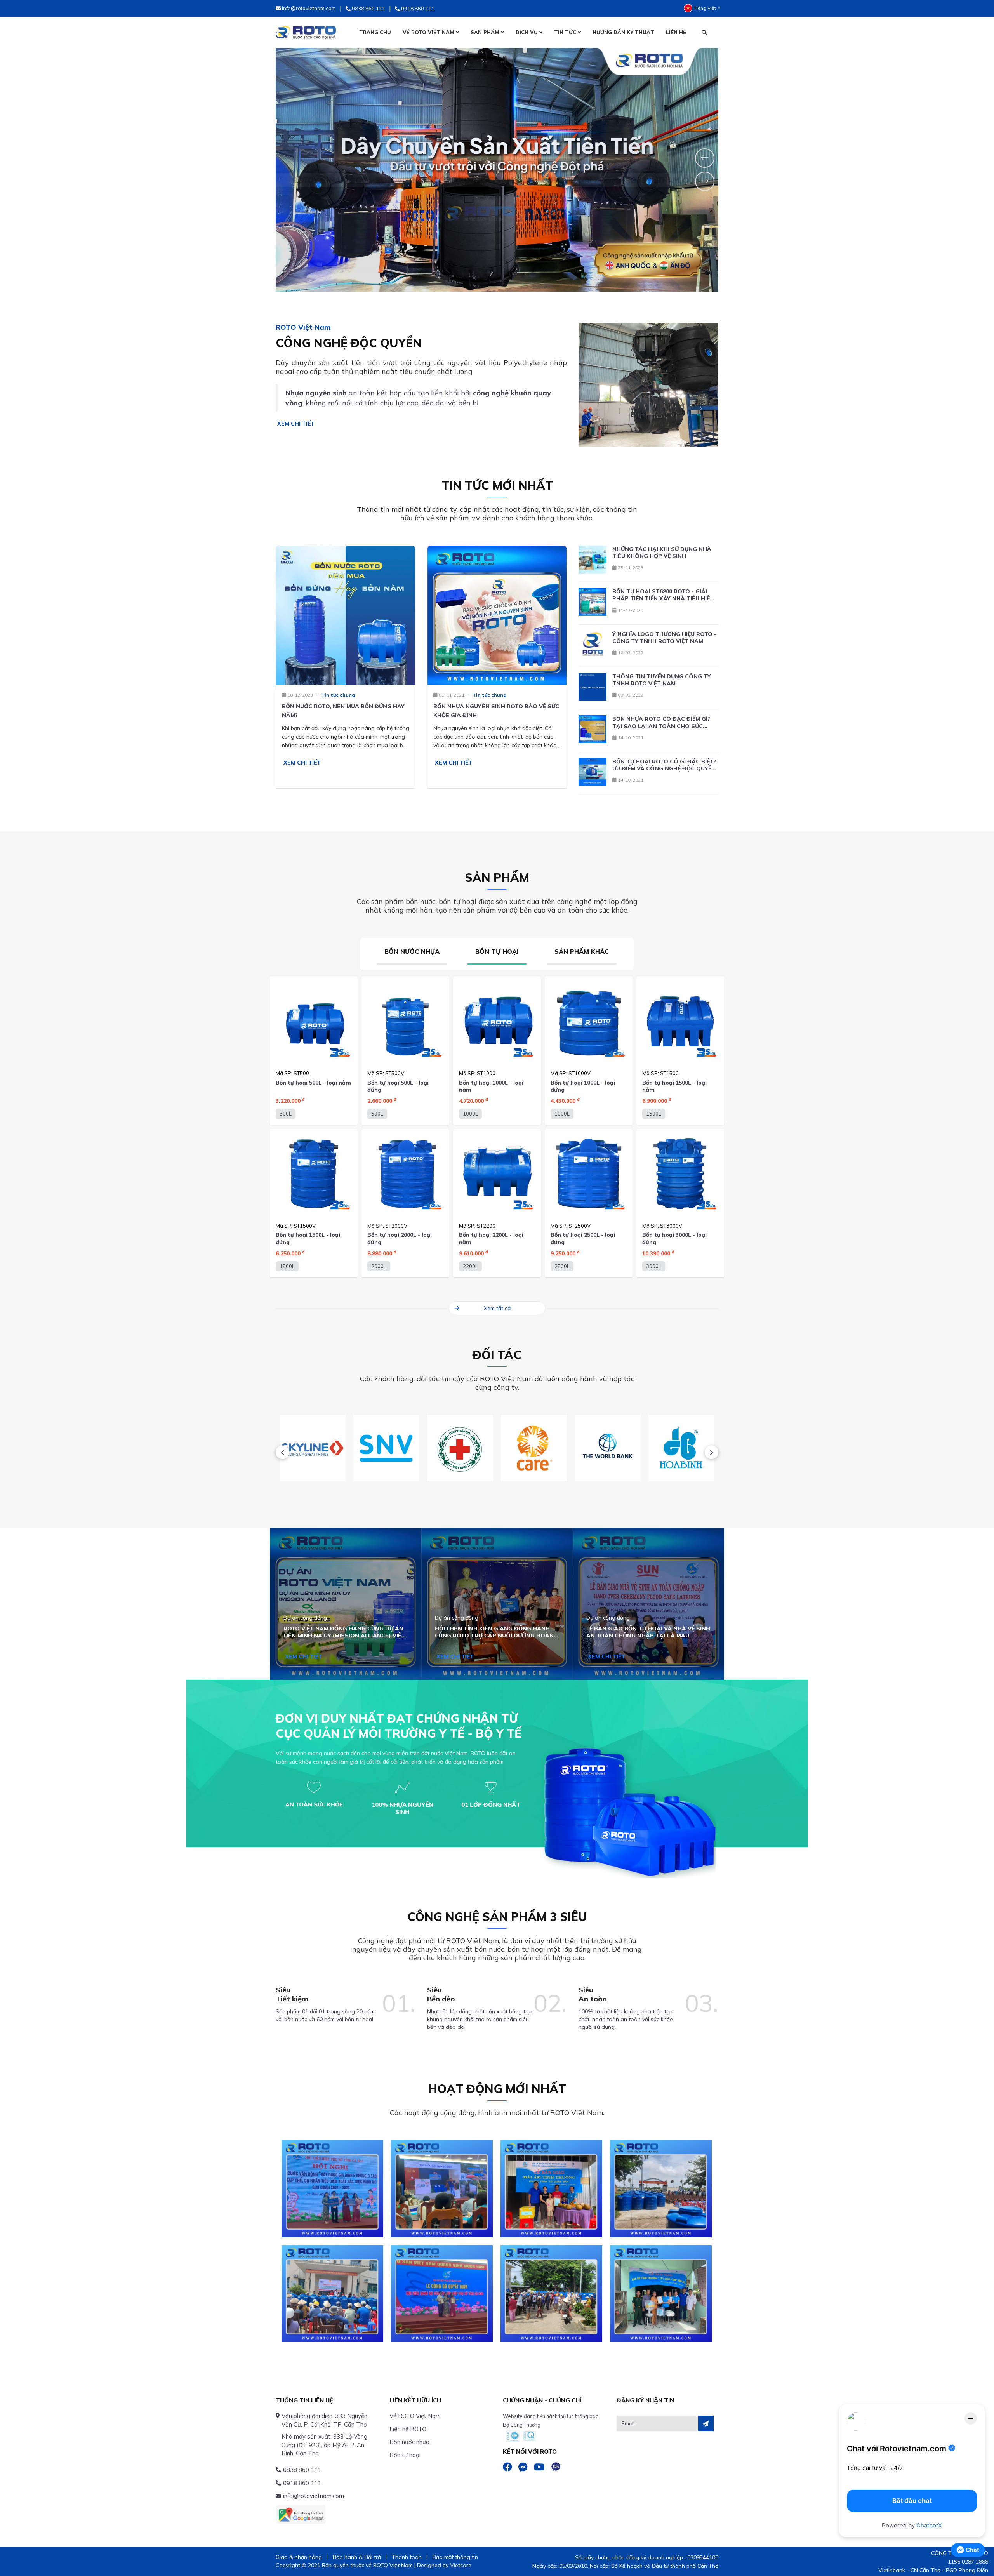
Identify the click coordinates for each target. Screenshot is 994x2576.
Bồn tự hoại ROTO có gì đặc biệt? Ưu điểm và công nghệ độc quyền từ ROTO (664, 765)
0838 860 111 (302, 2470)
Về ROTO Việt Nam (415, 2416)
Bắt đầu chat (912, 2501)
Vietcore (461, 2565)
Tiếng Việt (705, 8)
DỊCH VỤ (527, 32)
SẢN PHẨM (486, 32)
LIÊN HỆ (676, 32)
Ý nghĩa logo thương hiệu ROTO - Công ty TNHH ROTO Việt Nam (664, 638)
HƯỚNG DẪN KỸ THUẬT (623, 32)
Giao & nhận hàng (299, 2557)
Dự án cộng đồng (305, 1618)
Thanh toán (407, 2557)
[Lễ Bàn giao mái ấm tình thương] (551, 2189)
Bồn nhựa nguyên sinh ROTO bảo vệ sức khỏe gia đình (496, 711)
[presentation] (282, 1452)
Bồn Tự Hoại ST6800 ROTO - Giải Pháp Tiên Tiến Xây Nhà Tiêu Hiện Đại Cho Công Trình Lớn (663, 595)
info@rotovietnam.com (314, 2496)
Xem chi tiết (295, 424)
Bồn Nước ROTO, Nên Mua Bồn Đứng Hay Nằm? (343, 711)
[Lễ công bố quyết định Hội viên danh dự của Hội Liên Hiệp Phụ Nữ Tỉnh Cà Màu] (442, 2294)
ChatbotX (929, 2525)
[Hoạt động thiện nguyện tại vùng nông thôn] (332, 2294)
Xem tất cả (497, 1308)
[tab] (412, 954)
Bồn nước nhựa (409, 2442)
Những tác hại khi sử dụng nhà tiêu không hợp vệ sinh (662, 553)
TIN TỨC (566, 32)
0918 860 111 (302, 2483)
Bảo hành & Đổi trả (357, 2557)
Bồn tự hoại (405, 2455)
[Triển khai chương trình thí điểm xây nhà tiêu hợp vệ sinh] (442, 2189)
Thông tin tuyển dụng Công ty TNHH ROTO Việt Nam (662, 680)
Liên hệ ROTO (408, 2429)
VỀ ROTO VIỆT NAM (429, 32)
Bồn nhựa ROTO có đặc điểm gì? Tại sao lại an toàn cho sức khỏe (661, 722)
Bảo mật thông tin (455, 2557)
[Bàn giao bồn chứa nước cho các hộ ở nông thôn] (551, 2294)
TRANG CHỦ (375, 32)
